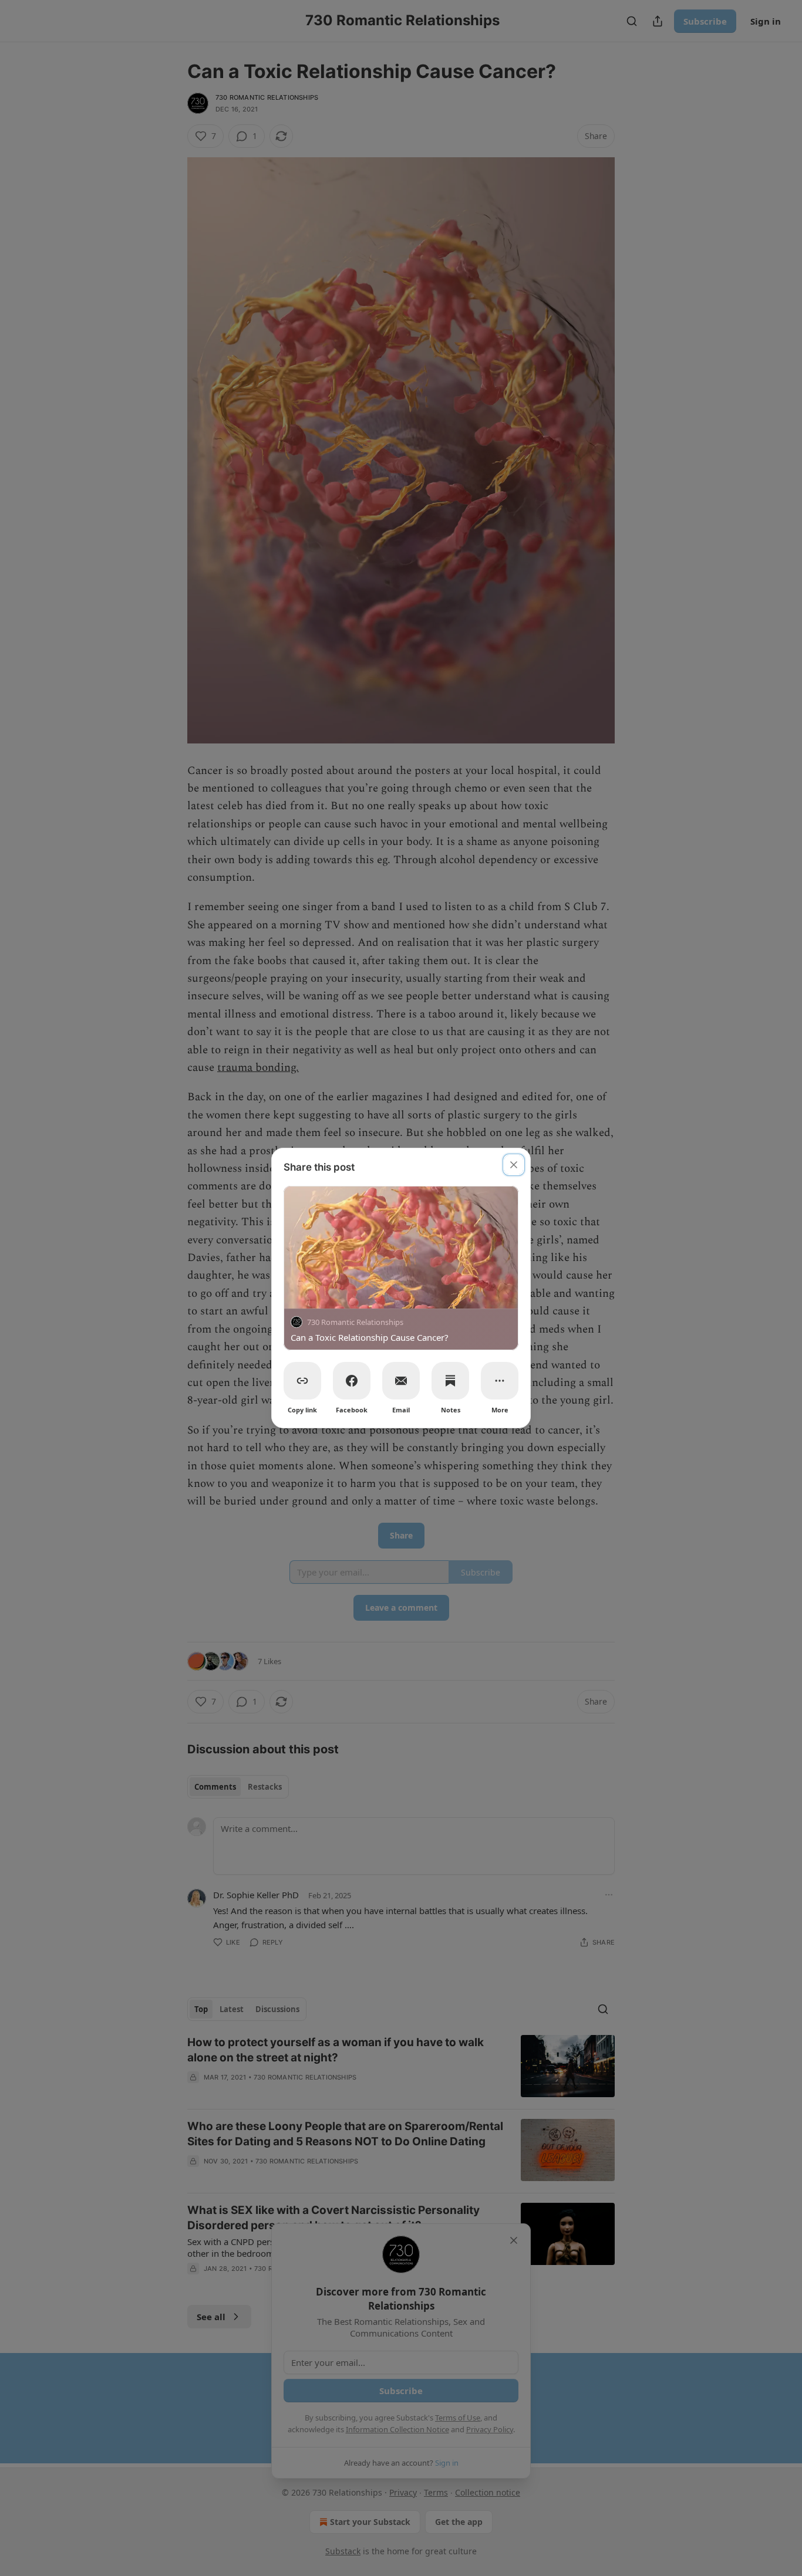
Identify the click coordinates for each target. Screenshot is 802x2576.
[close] (514, 1165)
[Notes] (450, 1381)
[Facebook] (352, 1381)
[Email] (401, 1381)
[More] (500, 1381)
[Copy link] (302, 1381)
